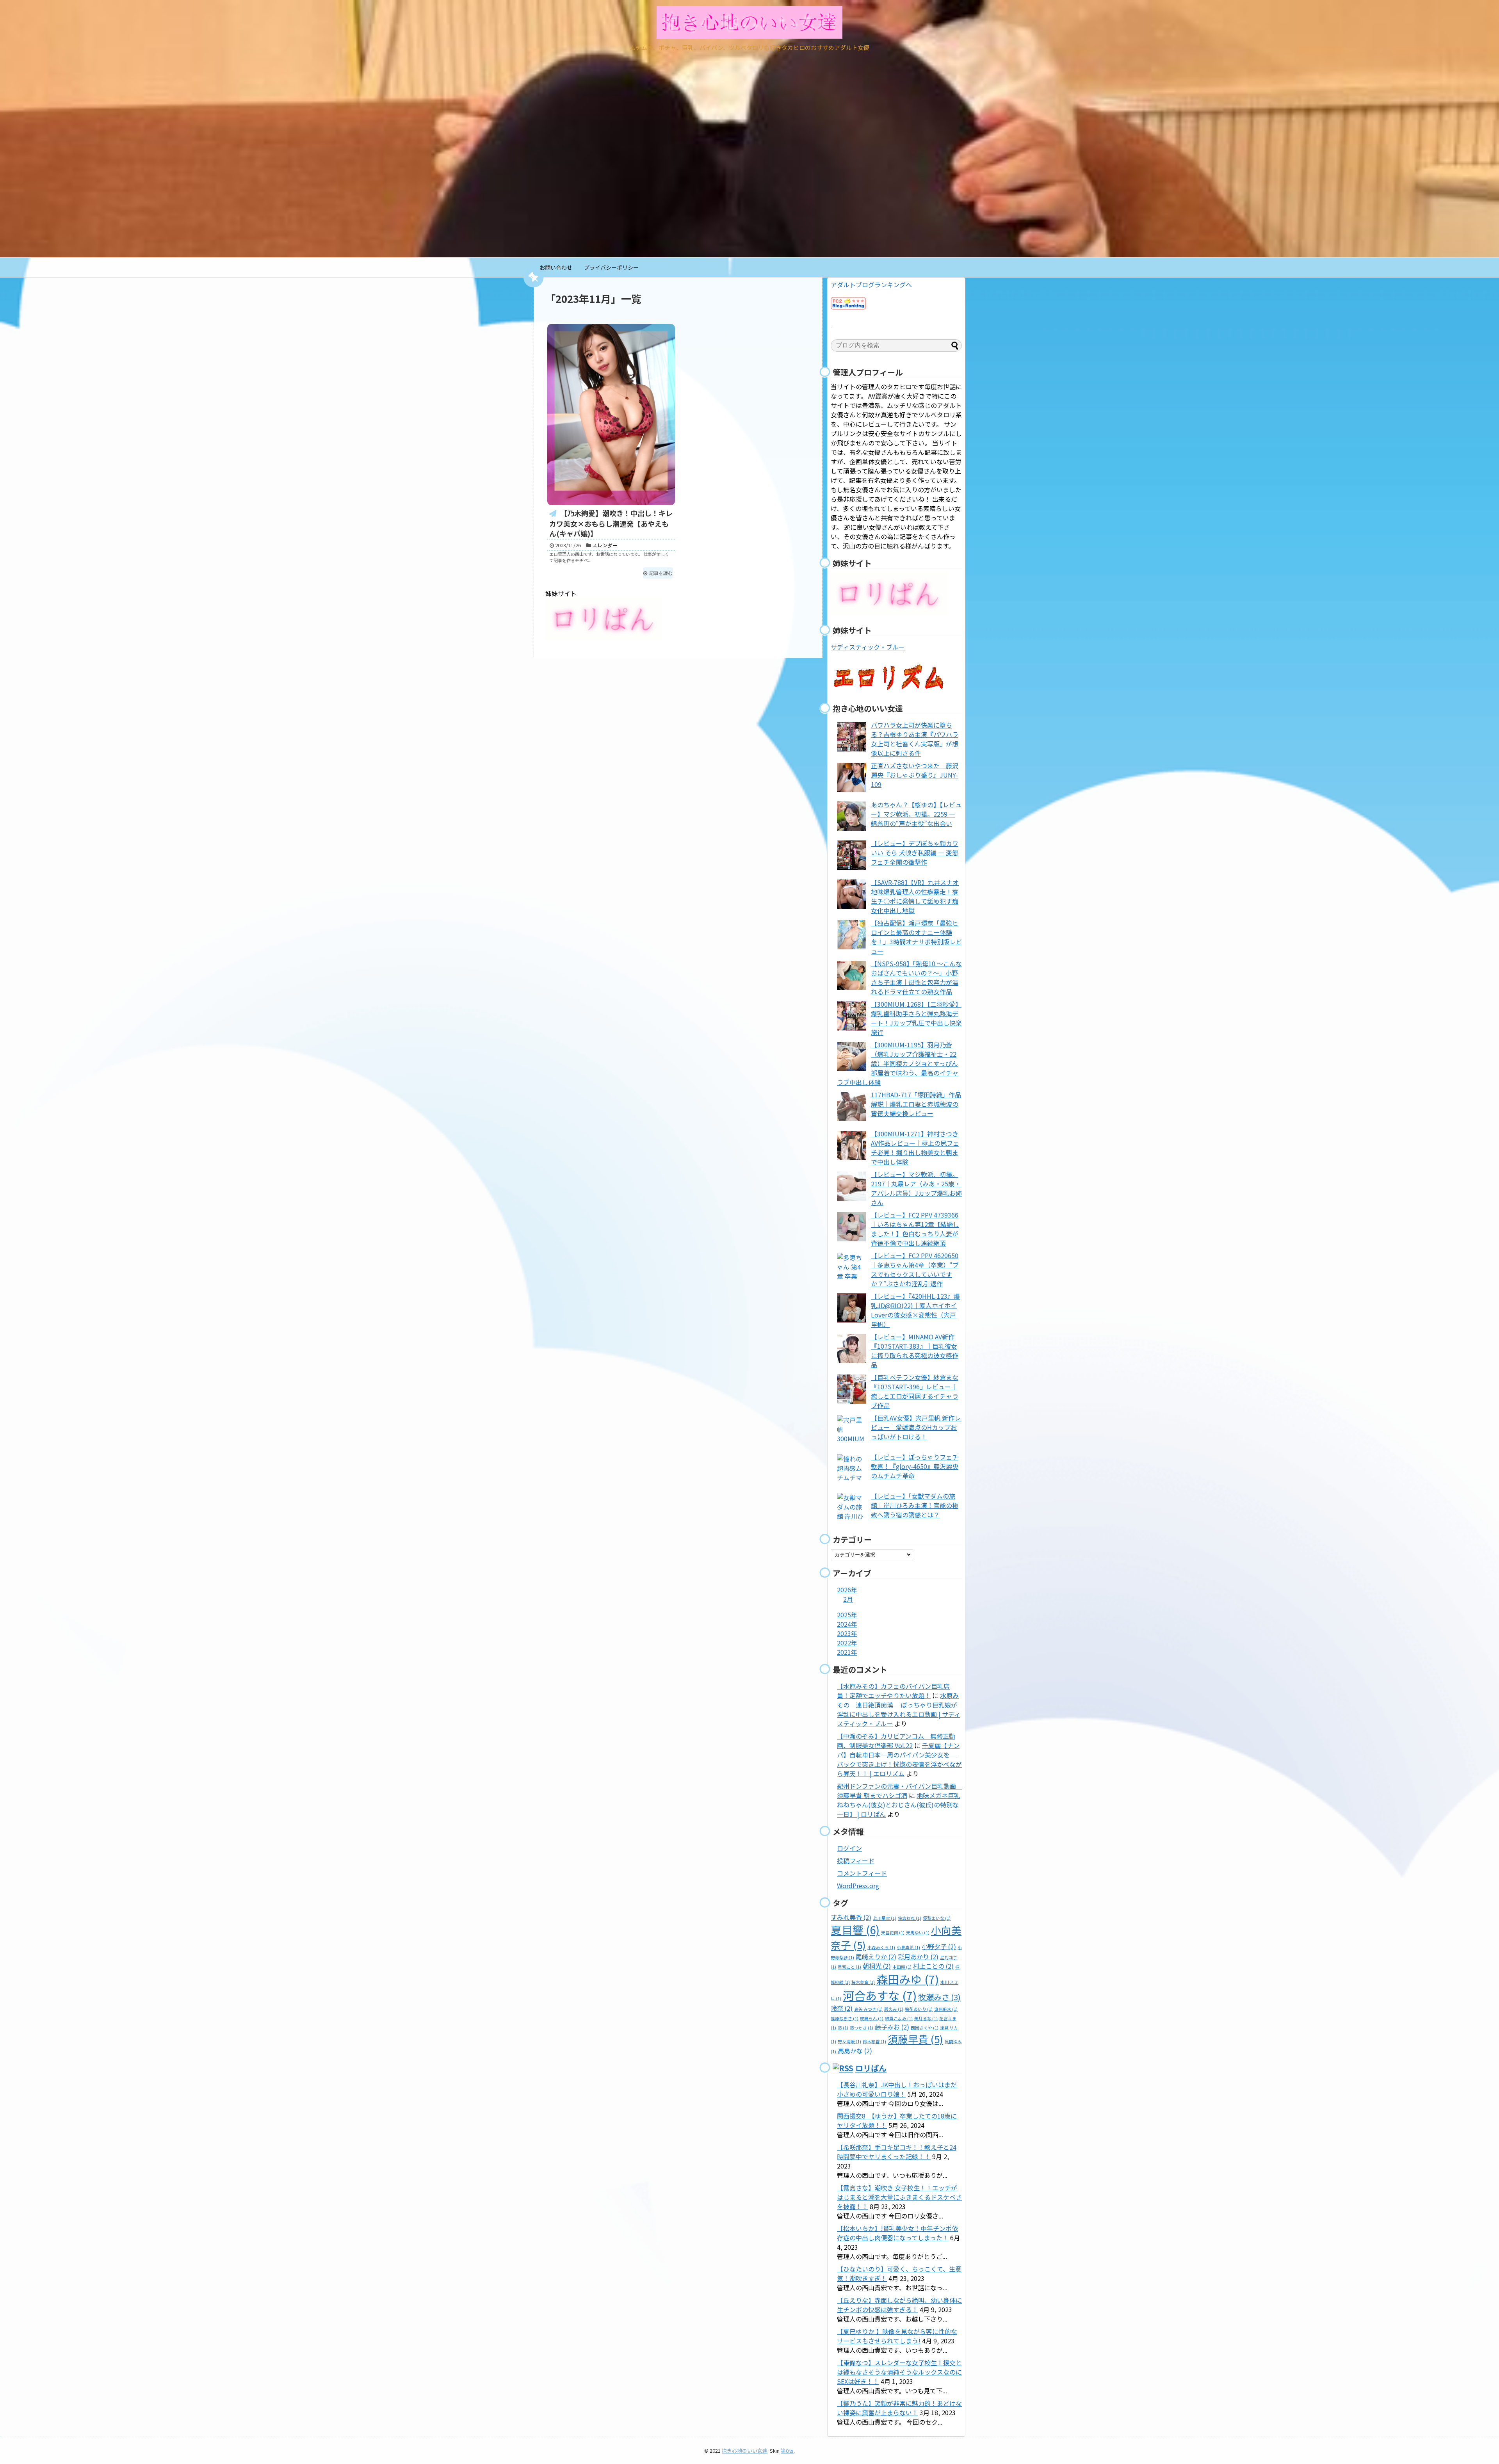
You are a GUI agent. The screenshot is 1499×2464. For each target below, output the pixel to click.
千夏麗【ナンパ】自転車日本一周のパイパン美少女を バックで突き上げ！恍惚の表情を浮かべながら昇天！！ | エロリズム (899, 1759)
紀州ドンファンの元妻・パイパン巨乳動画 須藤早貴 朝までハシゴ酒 (900, 1791)
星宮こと (849, 1967)
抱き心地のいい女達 (745, 2451)
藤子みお (892, 2027)
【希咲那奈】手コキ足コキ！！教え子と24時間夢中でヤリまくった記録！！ (897, 2152)
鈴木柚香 (874, 2041)
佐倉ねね (910, 1918)
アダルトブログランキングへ (871, 285)
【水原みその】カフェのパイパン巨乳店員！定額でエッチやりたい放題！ (893, 1691)
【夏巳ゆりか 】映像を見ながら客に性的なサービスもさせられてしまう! (897, 2336)
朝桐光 (877, 1966)
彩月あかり (918, 1957)
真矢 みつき (868, 2009)
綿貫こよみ (899, 2018)
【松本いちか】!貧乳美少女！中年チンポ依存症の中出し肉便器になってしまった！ (897, 2233)
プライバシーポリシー (611, 267)
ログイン (849, 1848)
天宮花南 (893, 1933)
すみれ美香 (851, 1917)
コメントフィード (862, 1873)
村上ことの (933, 1966)
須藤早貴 (915, 2039)
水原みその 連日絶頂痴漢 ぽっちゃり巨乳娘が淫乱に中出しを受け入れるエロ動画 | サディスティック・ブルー (899, 1709)
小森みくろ (881, 1947)
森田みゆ (908, 1979)
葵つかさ (862, 2028)
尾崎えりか (876, 1957)
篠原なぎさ (845, 2018)
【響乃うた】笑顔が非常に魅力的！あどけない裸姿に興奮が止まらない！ (899, 2408)
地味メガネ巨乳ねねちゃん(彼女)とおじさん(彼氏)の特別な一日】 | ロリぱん (899, 1805)
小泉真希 (908, 1947)
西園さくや (925, 2028)
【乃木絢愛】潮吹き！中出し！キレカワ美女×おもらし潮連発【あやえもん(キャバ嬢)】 (611, 523)
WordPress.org (858, 1885)
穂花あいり (919, 2009)
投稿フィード (856, 1860)
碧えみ (894, 2009)
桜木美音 (863, 1982)
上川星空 (885, 1918)
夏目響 (855, 1930)
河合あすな (880, 1995)
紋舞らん (872, 2018)
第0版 (787, 2451)
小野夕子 (939, 1946)
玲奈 (842, 2008)
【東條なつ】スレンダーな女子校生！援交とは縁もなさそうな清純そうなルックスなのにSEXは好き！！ (899, 2372)
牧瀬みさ (939, 1997)
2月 (848, 1599)
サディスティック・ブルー (868, 647)
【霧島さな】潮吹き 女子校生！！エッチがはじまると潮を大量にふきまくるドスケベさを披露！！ (899, 2197)
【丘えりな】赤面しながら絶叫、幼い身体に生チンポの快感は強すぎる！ (899, 2305)
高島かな (855, 2051)
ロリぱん (871, 2068)
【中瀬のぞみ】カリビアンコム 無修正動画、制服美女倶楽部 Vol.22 (896, 1741)
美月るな (926, 2018)
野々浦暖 (849, 2041)
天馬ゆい (918, 1933)
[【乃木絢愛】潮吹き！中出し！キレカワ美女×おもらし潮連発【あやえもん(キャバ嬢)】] (611, 415)
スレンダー (605, 545)
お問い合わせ (556, 267)
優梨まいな (937, 1918)
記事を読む (661, 573)
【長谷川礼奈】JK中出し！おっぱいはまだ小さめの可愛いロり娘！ (897, 2089)
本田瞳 (902, 1967)
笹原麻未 (946, 2009)
